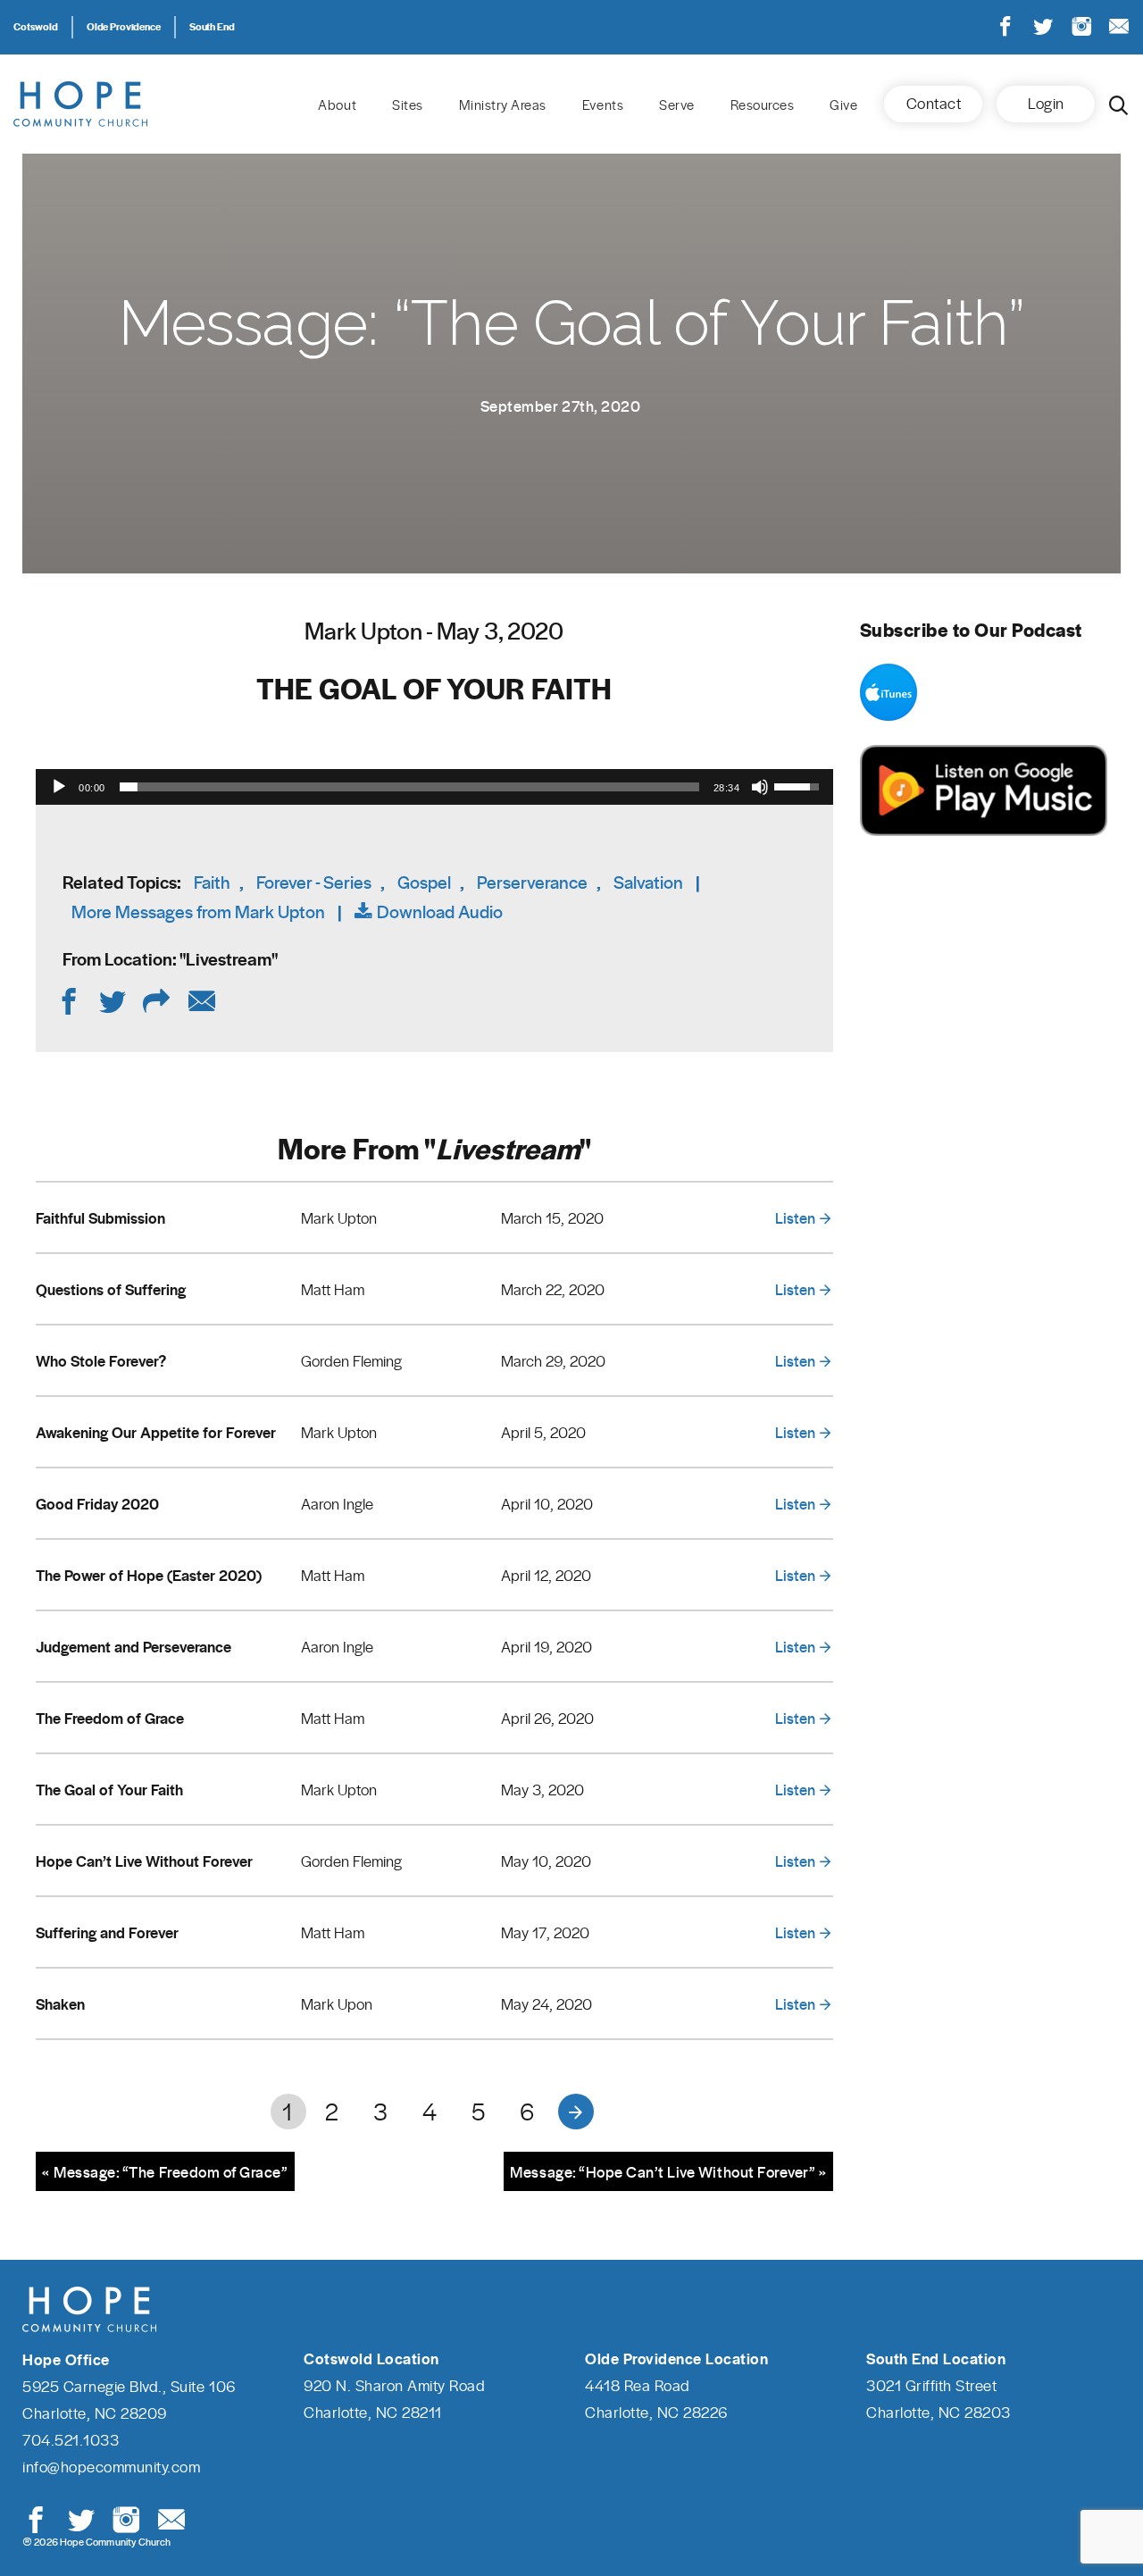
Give (843, 105)
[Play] (59, 787)
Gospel (424, 882)
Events (603, 105)
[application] (434, 787)
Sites (408, 105)
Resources (763, 105)
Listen (795, 1217)
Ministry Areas (503, 105)
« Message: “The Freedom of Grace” (165, 2171)
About (337, 105)
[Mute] (760, 787)
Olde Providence (124, 26)
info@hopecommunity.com (111, 2466)
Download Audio (440, 912)
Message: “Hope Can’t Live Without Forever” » (668, 2171)
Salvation (648, 882)
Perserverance (532, 882)
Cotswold (36, 26)
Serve (677, 105)
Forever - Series (314, 882)
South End (212, 26)
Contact (934, 103)
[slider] (409, 787)
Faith (212, 882)
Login (1046, 103)
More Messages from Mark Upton (198, 912)
